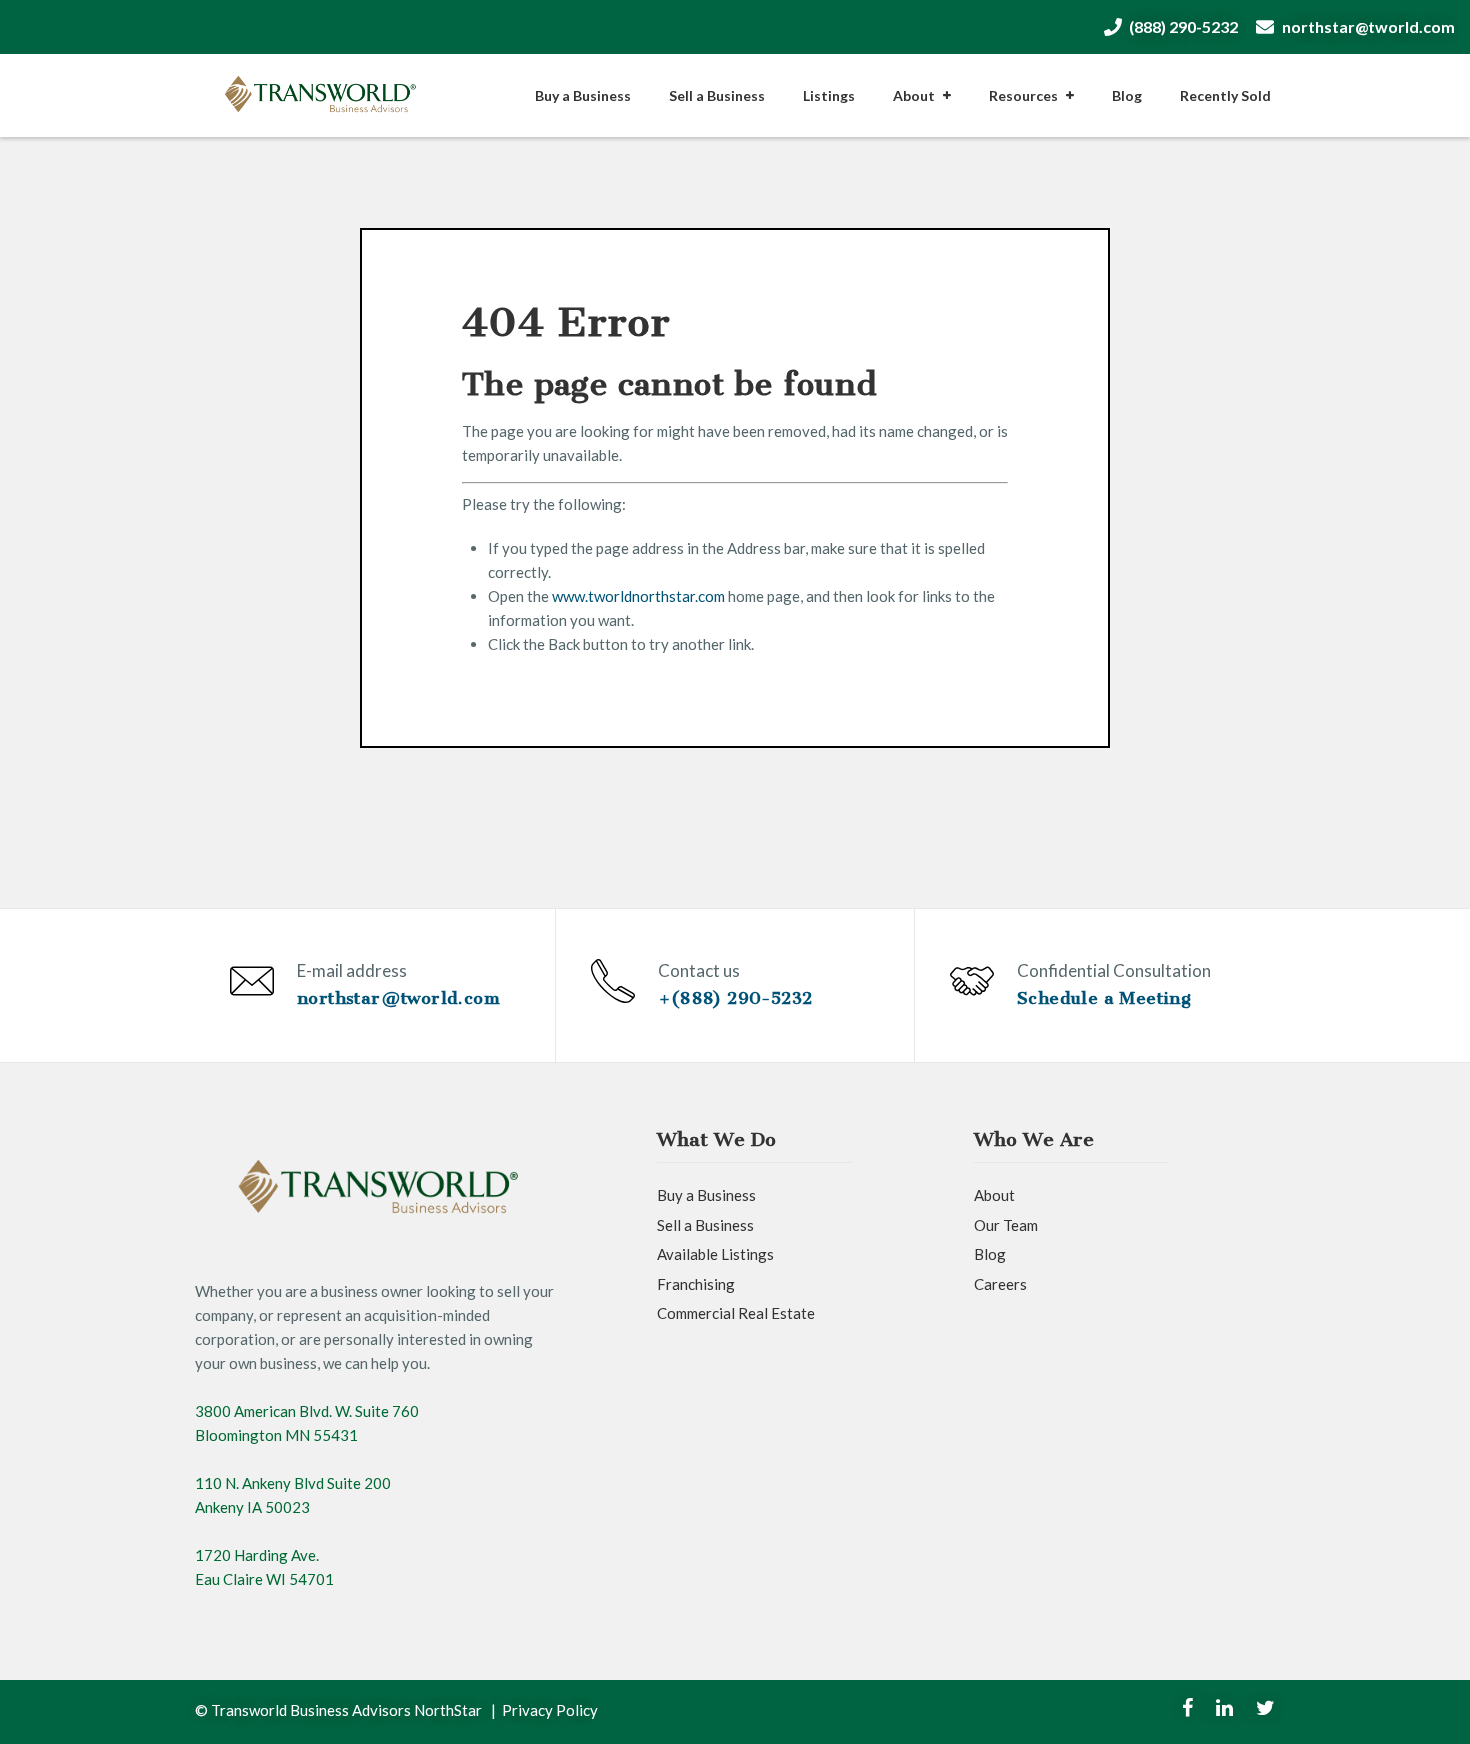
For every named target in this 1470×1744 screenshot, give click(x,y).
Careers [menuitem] (1000, 1284)
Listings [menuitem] (829, 95)
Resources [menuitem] (1023, 95)
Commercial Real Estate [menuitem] (736, 1313)
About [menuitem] (914, 95)
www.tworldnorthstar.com (638, 596)
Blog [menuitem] (1127, 95)
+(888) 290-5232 (735, 998)
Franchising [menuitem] (696, 1284)
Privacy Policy (550, 1710)
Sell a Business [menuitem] (717, 95)
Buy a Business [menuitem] (583, 95)
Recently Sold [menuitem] (1225, 95)
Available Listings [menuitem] (715, 1254)
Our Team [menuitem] (1006, 1225)
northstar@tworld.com (1368, 26)
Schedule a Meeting (1104, 998)
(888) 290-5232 (1183, 26)
